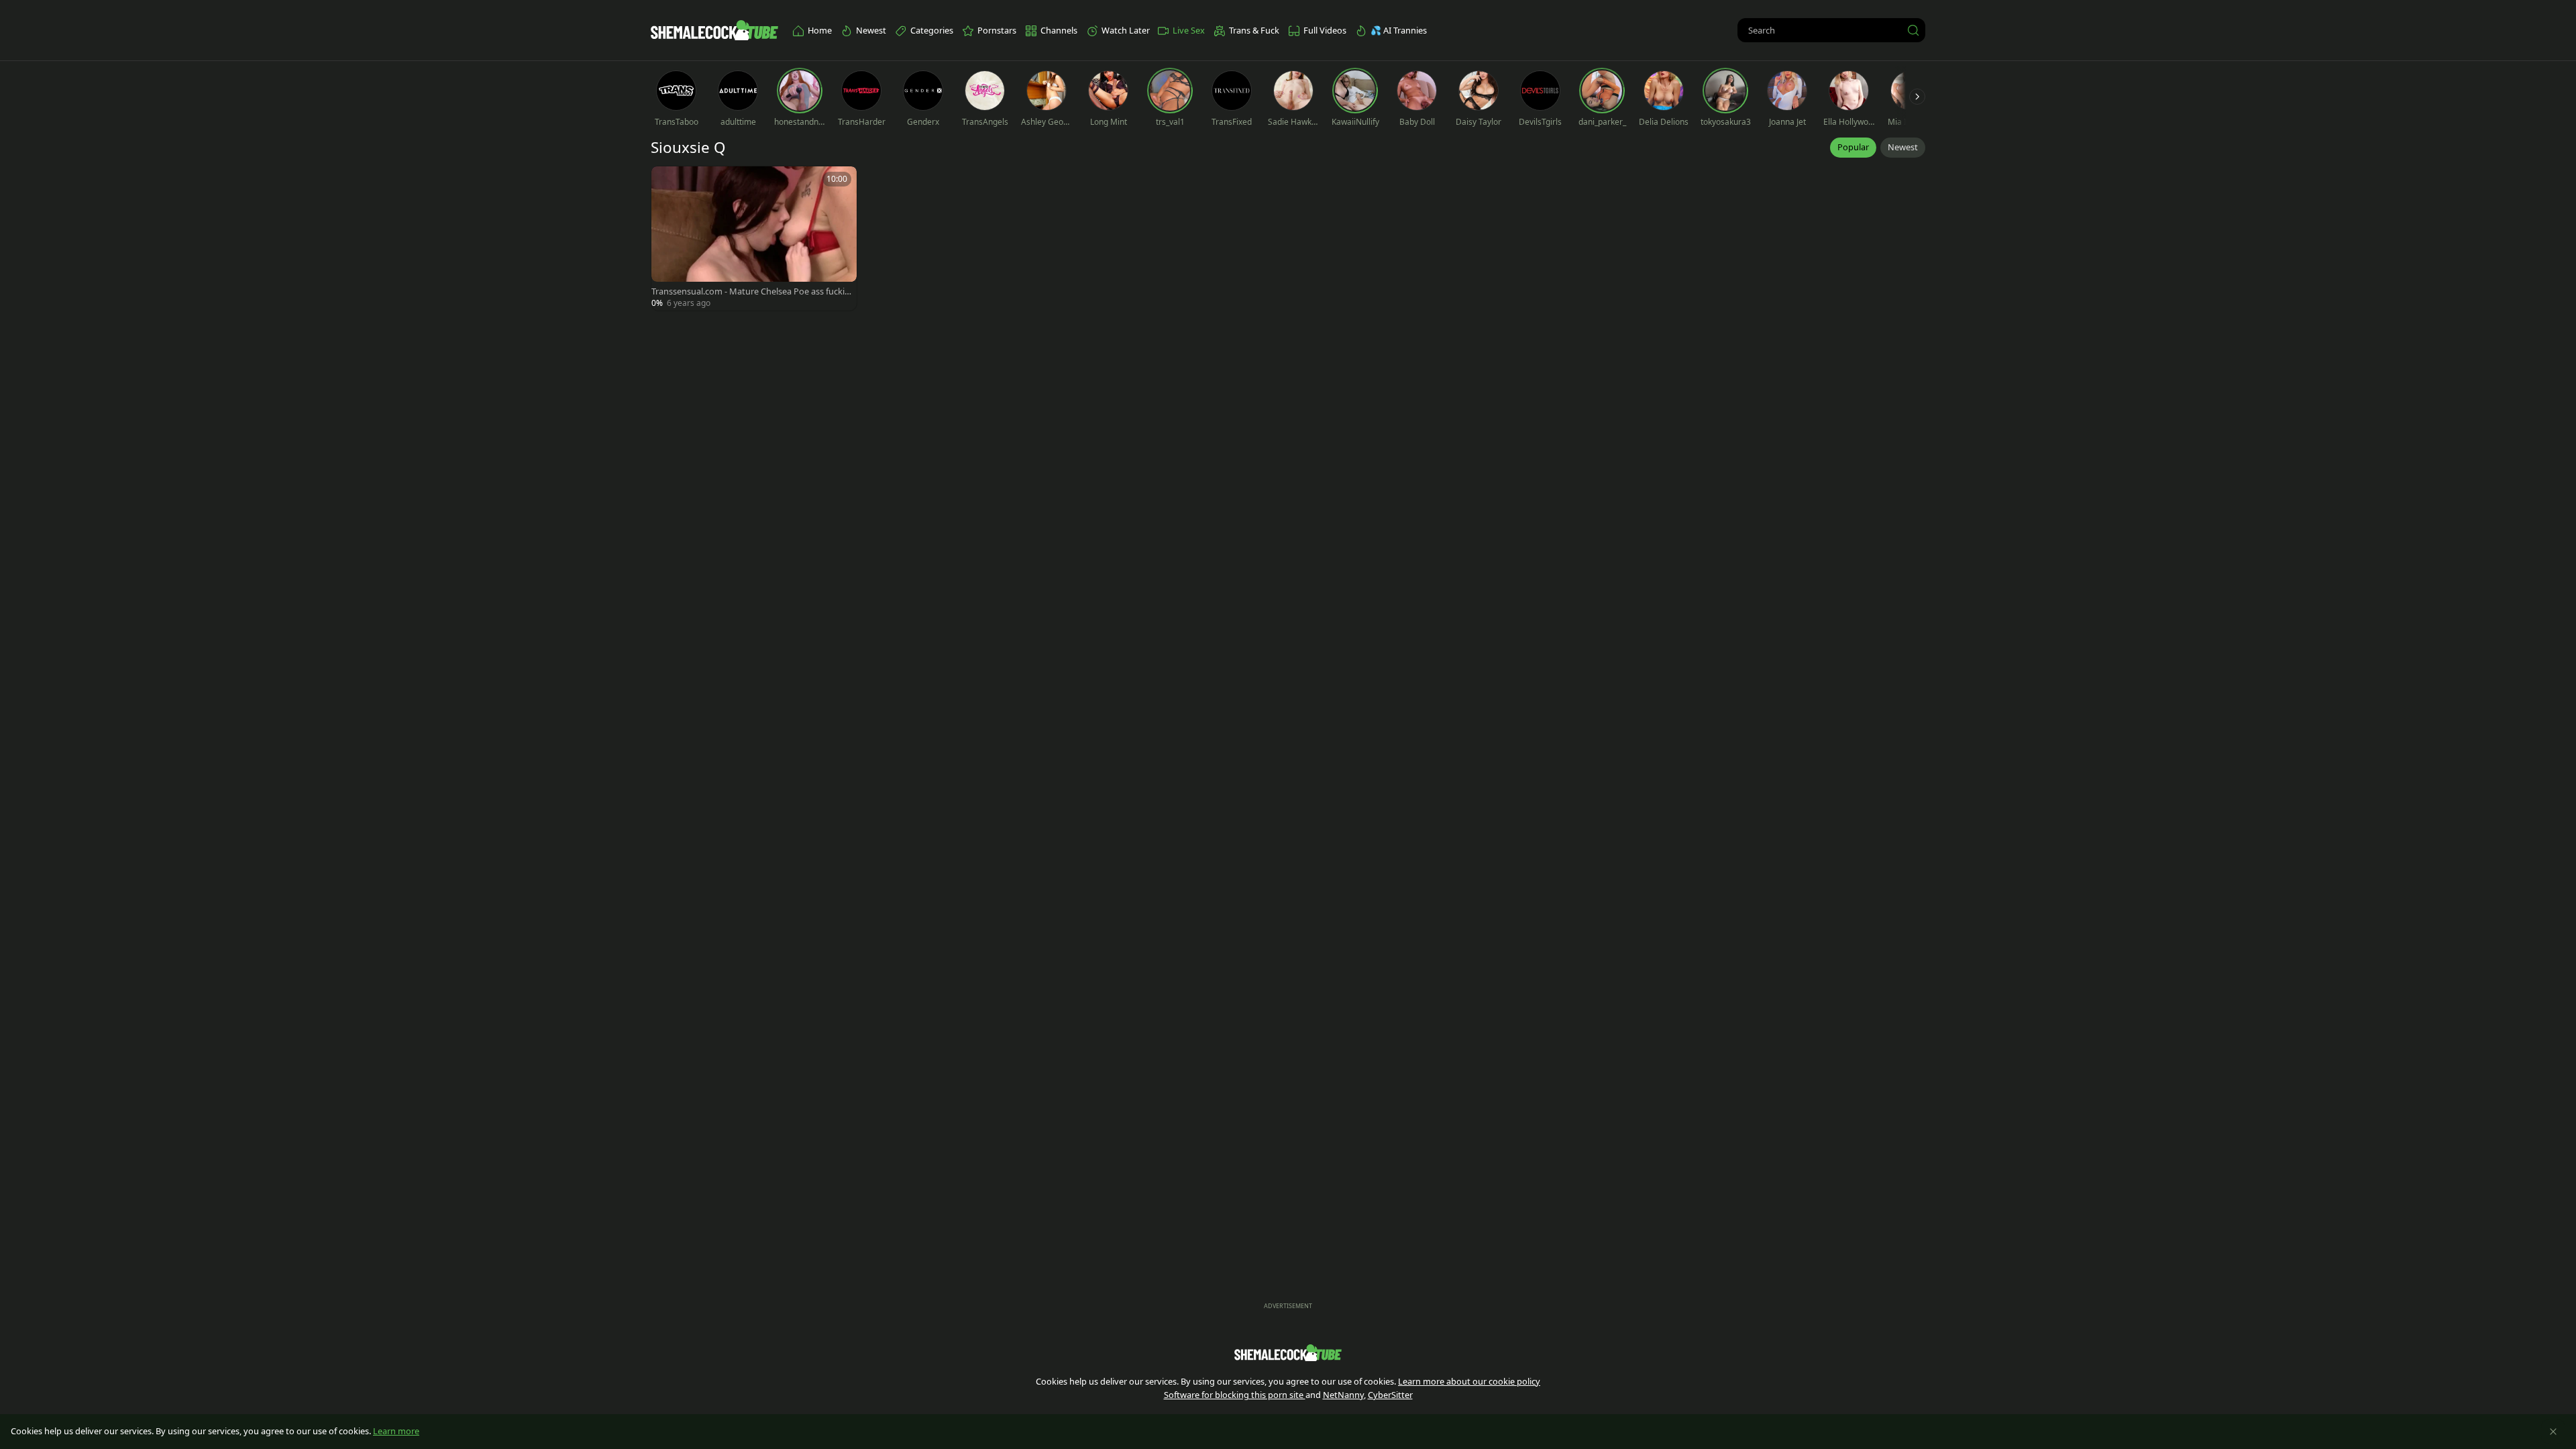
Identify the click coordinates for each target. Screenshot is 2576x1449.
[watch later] (667, 182)
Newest (1903, 147)
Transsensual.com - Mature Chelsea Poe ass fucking (751, 291)
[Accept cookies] (2553, 1432)
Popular (1853, 147)
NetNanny (1343, 1395)
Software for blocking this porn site (1235, 1395)
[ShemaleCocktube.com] (714, 30)
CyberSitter (1390, 1395)
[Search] (1913, 30)
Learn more (396, 1431)
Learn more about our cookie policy (1469, 1381)
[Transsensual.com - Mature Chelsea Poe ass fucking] (754, 238)
